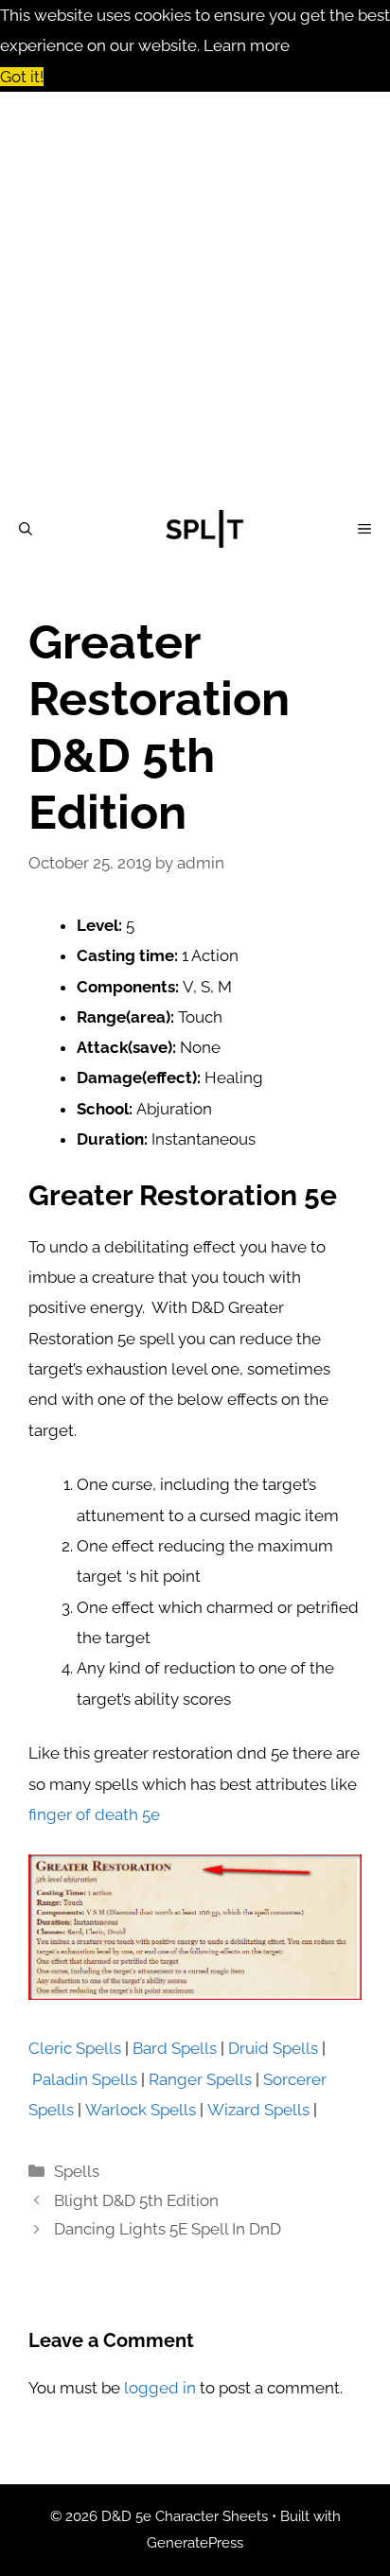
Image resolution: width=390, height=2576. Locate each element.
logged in (160, 2388)
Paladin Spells (85, 2079)
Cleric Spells (75, 2048)
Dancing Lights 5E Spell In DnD (168, 2229)
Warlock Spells (141, 2110)
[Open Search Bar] (26, 529)
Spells (77, 2171)
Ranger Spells (200, 2079)
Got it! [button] (22, 77)
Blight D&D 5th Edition (136, 2200)
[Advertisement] (195, 296)
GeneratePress (195, 2543)
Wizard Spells (258, 2110)
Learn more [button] (247, 45)
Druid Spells (273, 2048)
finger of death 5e (94, 1814)
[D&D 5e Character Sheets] (204, 529)
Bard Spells (175, 2048)
